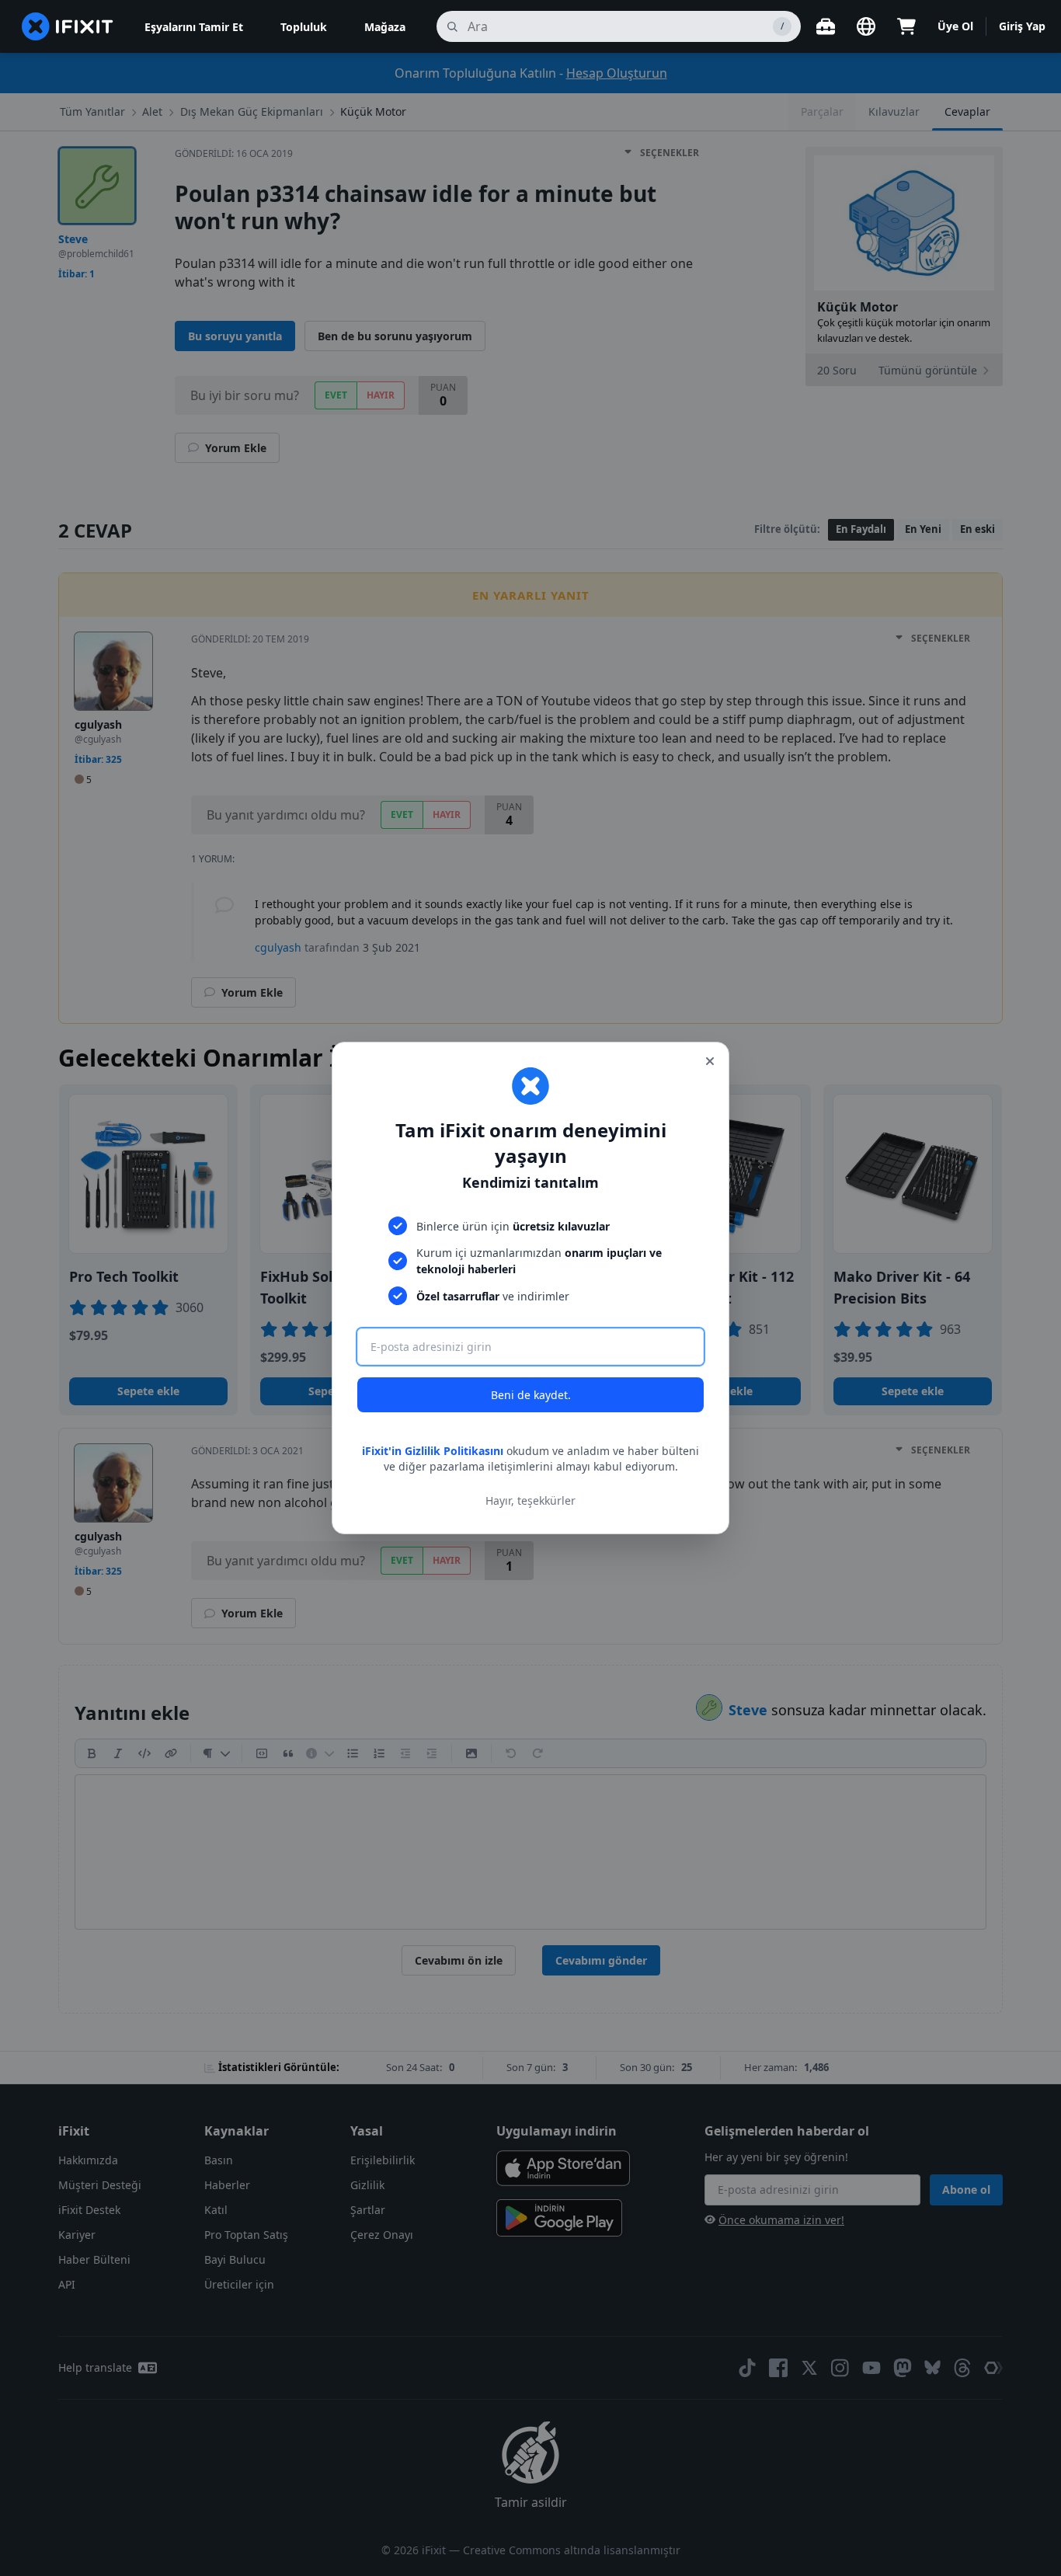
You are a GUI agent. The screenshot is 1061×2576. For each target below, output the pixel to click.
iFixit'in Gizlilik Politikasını (433, 1451)
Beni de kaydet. (531, 1395)
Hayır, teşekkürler (530, 1500)
